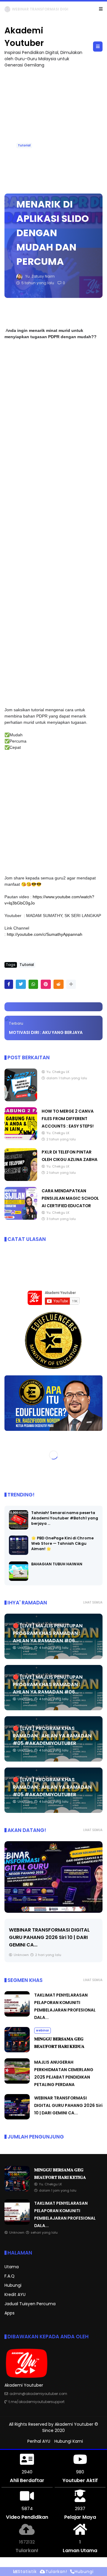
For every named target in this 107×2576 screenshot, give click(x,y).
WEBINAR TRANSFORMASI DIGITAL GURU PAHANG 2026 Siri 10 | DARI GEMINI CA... (49, 1938)
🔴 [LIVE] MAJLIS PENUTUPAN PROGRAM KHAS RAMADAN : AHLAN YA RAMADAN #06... (48, 1633)
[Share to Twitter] (21, 985)
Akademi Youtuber (74, 2425)
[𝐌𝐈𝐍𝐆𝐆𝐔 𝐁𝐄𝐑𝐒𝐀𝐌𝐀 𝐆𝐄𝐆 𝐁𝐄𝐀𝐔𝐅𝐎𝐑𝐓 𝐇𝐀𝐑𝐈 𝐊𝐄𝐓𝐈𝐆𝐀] (29, 11)
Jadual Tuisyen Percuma (30, 2304)
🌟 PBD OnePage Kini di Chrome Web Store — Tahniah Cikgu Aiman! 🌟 (62, 1544)
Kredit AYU (15, 2295)
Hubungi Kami (69, 2442)
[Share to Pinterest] (46, 985)
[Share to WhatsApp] (33, 985)
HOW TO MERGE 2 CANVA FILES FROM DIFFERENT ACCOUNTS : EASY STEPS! (68, 1119)
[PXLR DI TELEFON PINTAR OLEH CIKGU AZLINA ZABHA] (21, 1180)
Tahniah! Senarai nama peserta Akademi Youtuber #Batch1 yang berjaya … (65, 1518)
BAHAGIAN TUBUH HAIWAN (57, 1564)
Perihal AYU (39, 2442)
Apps (10, 2313)
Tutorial (24, 146)
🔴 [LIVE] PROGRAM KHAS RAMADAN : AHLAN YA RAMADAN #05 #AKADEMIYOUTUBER (52, 1736)
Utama (12, 2267)
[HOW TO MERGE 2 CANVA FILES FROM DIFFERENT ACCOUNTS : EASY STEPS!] (21, 1139)
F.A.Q (10, 2276)
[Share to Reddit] (59, 985)
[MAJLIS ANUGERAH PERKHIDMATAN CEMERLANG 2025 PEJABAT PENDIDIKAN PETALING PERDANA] (17, 2082)
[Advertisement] (53, 128)
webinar (14, 9)
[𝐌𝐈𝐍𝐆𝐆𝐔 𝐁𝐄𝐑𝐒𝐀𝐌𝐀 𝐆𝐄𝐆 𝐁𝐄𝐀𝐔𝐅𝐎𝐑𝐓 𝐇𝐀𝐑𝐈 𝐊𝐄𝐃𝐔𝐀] (17, 2051)
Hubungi (13, 2286)
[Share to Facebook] (9, 985)
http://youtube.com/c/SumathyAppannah (45, 935)
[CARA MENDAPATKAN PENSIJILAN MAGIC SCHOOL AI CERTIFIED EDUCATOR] (21, 1219)
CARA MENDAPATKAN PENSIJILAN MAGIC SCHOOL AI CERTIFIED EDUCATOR (70, 1199)
